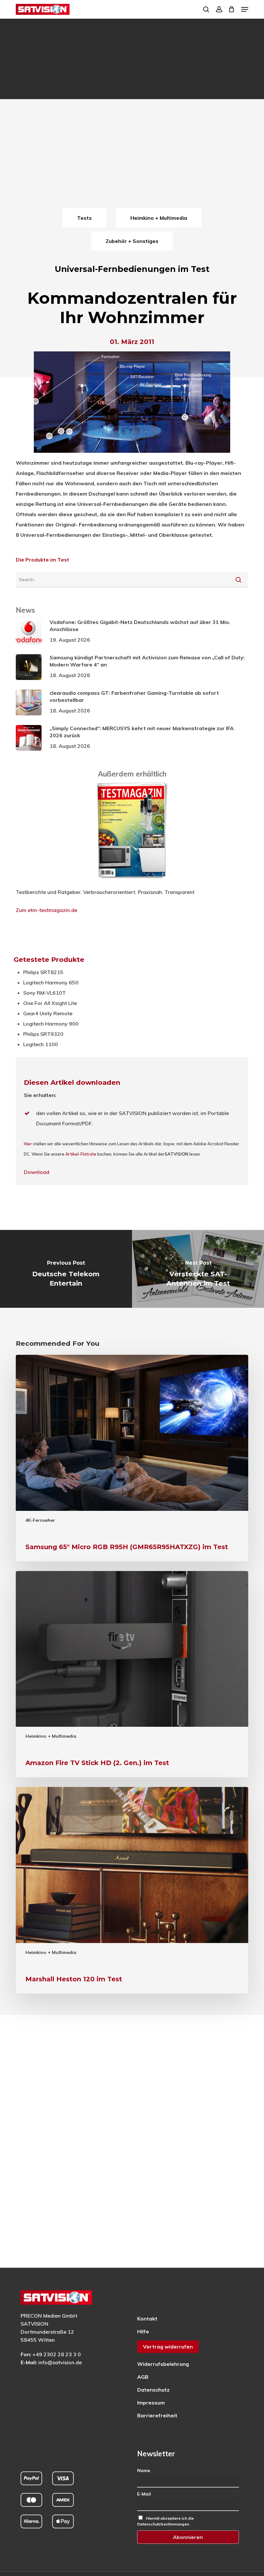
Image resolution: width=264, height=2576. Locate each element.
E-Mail (144, 2494)
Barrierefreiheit (157, 2415)
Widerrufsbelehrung (163, 2364)
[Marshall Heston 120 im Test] (132, 1890)
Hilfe (143, 2331)
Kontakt (147, 2319)
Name (144, 2470)
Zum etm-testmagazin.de (47, 910)
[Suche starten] (238, 580)
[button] (245, 9)
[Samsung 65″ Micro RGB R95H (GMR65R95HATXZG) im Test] (132, 1458)
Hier (28, 1144)
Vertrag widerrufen (168, 2347)
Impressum (151, 2403)
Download (37, 1172)
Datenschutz (153, 2390)
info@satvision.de (60, 2362)
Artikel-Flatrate (81, 1154)
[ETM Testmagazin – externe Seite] (132, 882)
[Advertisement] (132, 158)
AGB (143, 2377)
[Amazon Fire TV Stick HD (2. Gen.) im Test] (132, 1674)
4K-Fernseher (40, 1520)
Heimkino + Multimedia (51, 1736)
